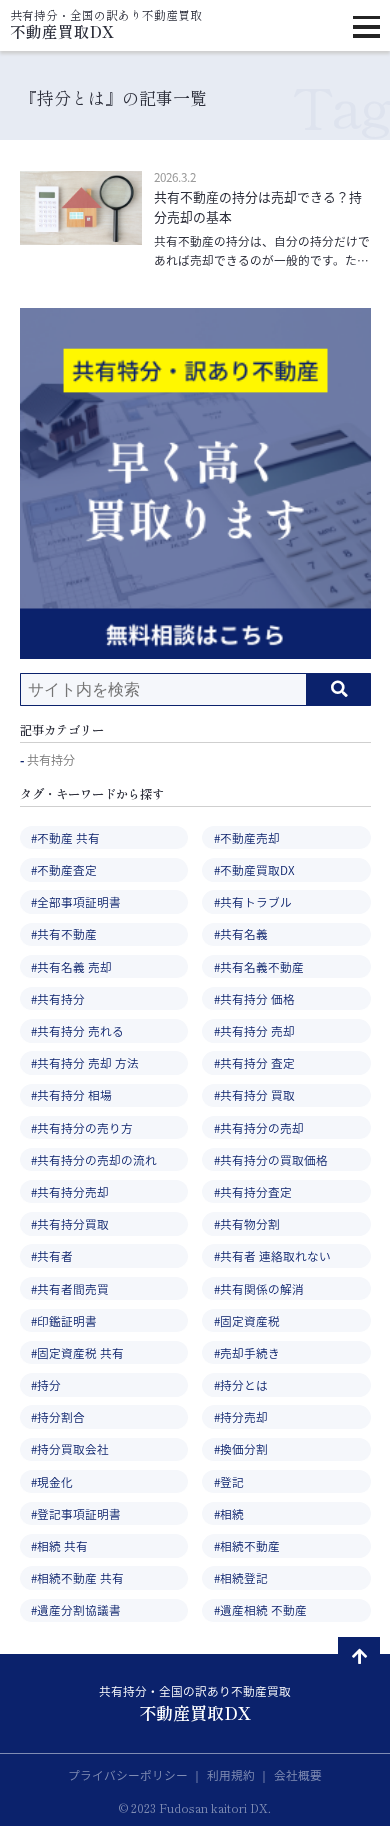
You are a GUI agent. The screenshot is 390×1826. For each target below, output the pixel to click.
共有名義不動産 (262, 966)
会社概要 (298, 1774)
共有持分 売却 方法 (88, 1062)
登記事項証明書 (79, 1513)
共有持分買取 (73, 1223)
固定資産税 (250, 1320)
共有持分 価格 (257, 998)
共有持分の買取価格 (274, 1159)
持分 (49, 1384)
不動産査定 (67, 869)
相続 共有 (62, 1545)
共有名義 (244, 933)
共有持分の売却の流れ (97, 1159)
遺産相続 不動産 (263, 1609)
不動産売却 (250, 837)
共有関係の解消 (262, 1288)
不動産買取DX (257, 869)
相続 (232, 1513)
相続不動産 (250, 1545)
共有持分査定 (256, 1191)
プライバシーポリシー (129, 1774)
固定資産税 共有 (80, 1352)
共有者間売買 (73, 1288)
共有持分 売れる (80, 1030)
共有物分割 (250, 1223)
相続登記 (244, 1577)
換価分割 (244, 1448)
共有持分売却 (73, 1191)
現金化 (55, 1481)
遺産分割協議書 (79, 1609)
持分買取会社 (73, 1448)
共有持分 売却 (257, 1030)
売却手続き (250, 1352)
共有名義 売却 (74, 966)
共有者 (55, 1255)
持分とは (244, 1384)
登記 (232, 1481)
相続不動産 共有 (80, 1577)
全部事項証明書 (79, 901)
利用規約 (232, 1774)
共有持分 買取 (257, 1094)
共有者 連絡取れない (275, 1255)
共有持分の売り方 (85, 1127)
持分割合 (61, 1416)
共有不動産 (67, 933)
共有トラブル (256, 901)
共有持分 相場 (74, 1094)
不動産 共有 (68, 837)
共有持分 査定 (257, 1062)
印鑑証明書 (67, 1320)
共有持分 (51, 761)
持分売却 (244, 1416)
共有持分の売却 (262, 1127)
